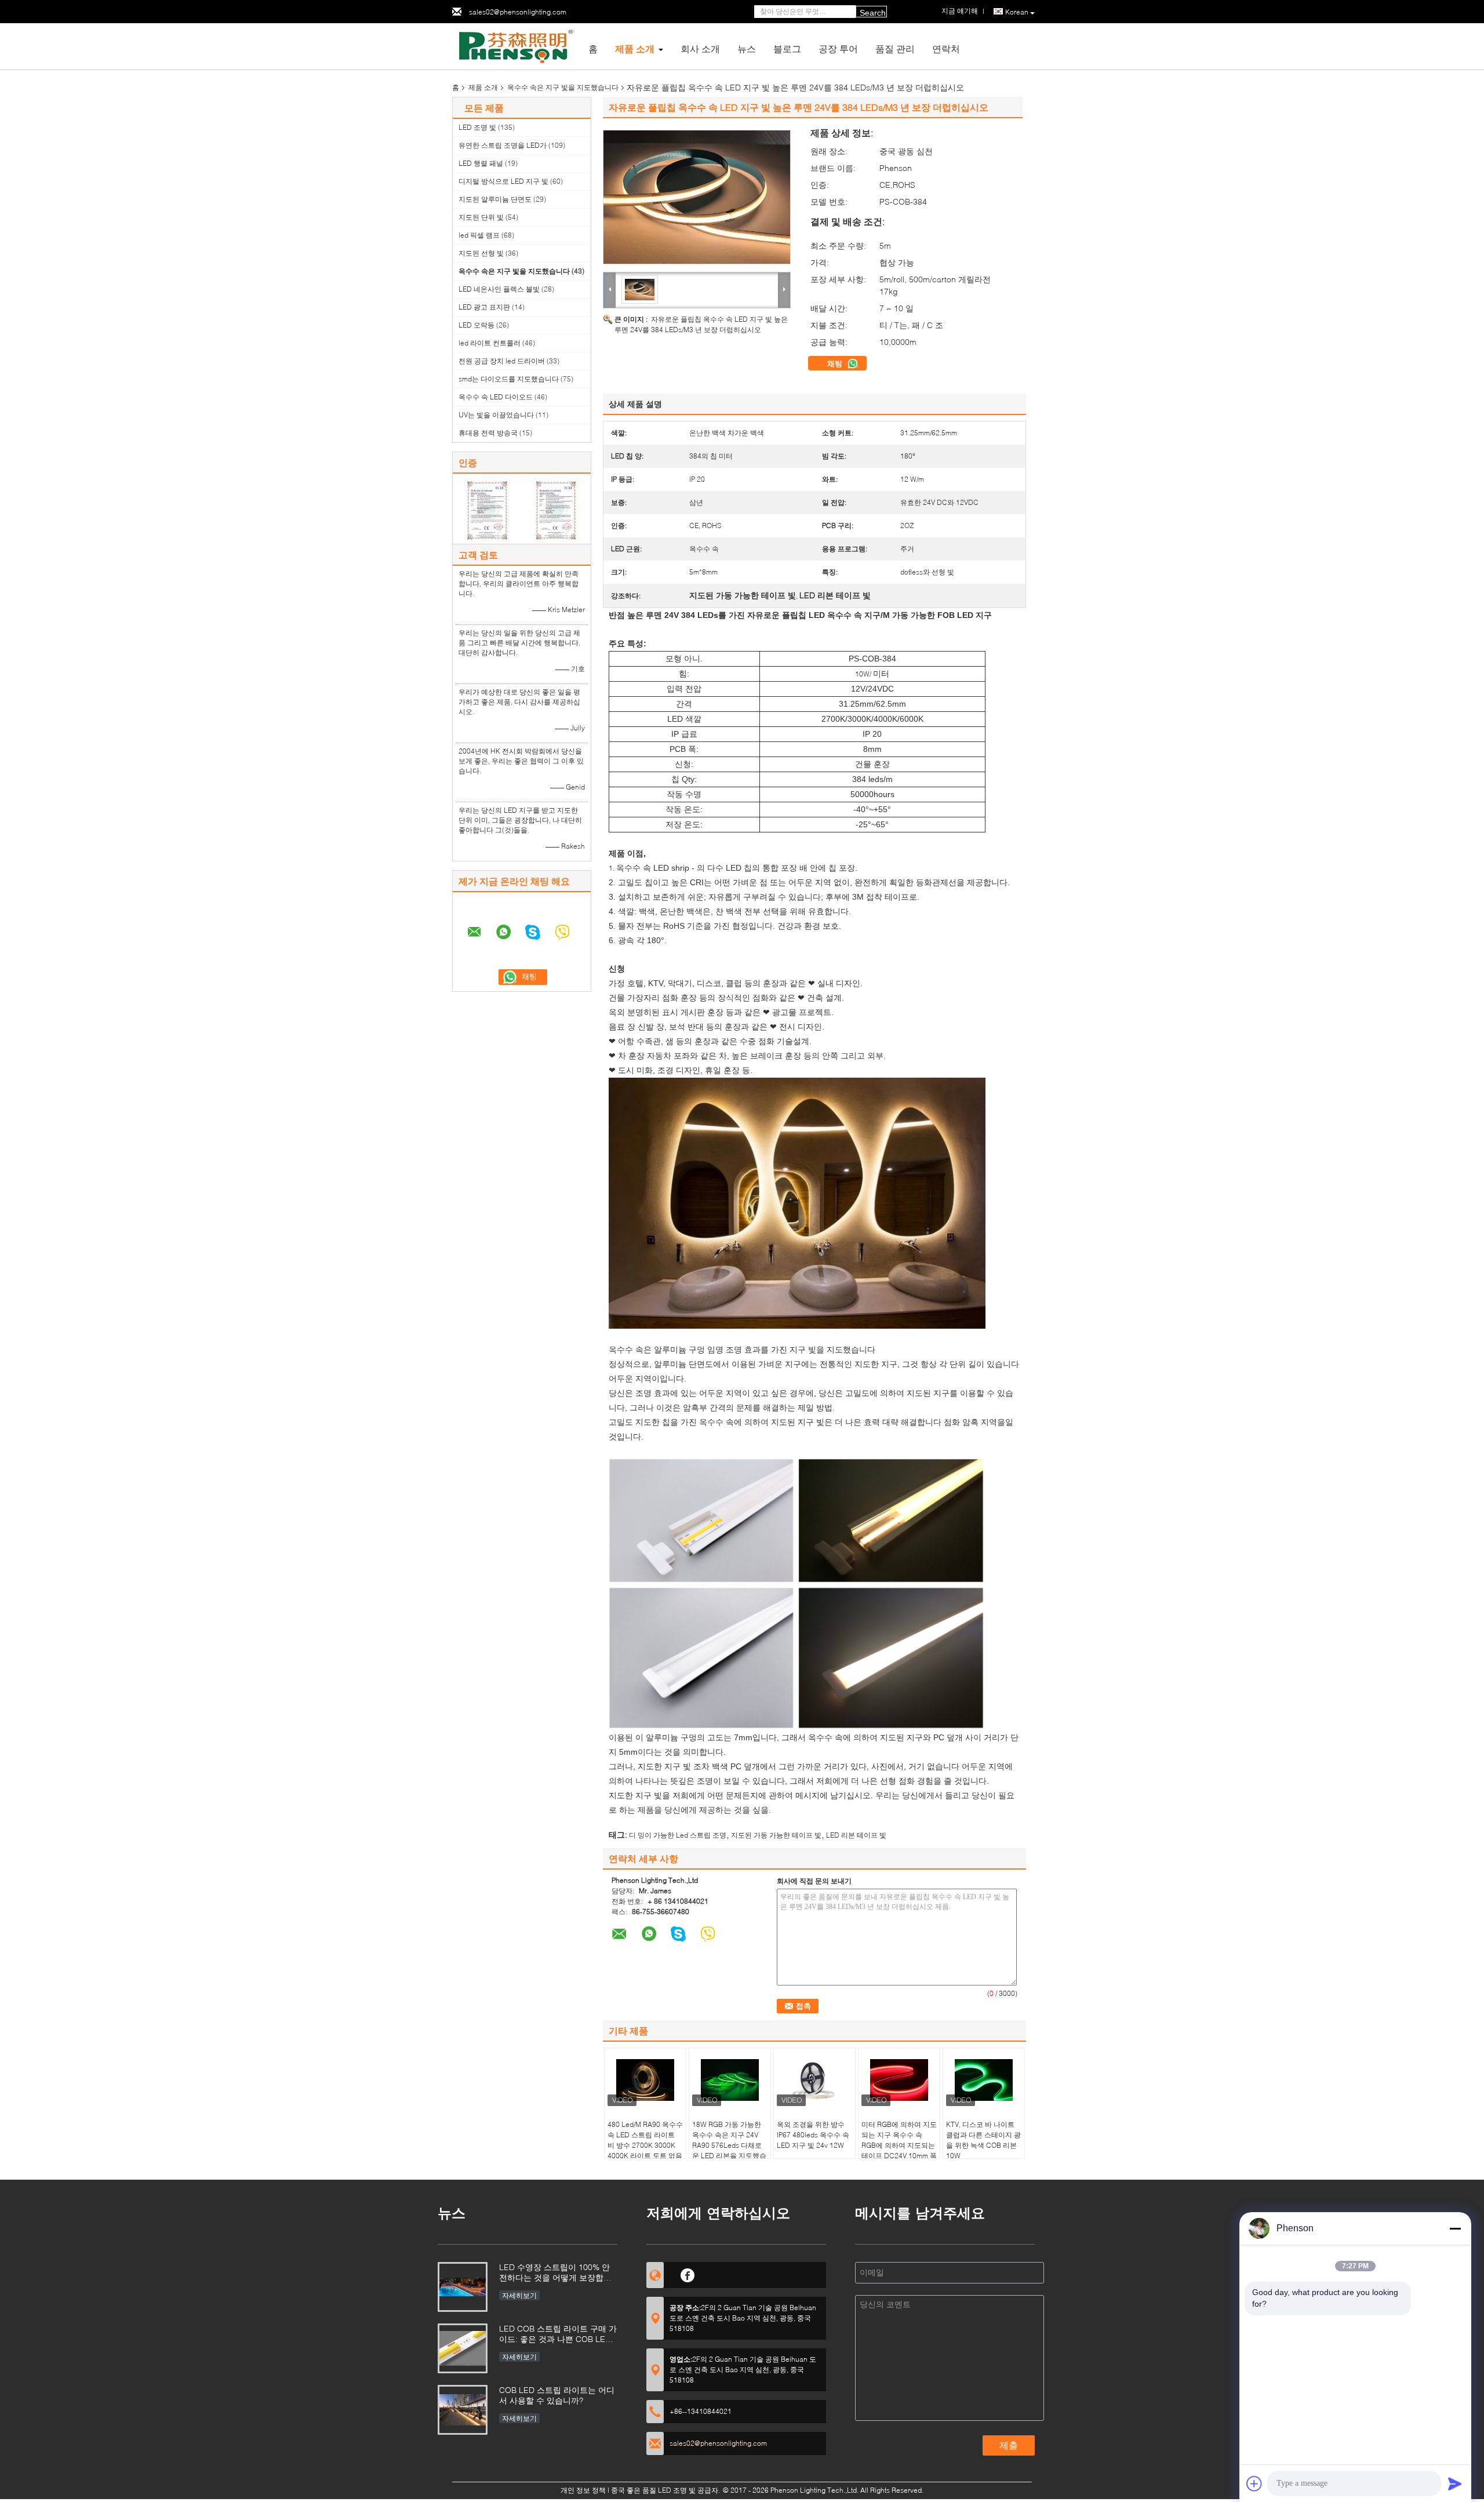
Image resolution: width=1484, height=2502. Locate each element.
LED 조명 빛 (477, 127)
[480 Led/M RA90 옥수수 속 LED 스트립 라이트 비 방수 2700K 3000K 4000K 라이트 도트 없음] (645, 2080)
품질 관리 (895, 48)
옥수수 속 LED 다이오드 (496, 397)
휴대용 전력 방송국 (488, 433)
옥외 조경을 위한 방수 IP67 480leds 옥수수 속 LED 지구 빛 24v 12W (813, 2135)
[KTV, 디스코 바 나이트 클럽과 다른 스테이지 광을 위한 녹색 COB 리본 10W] (984, 2080)
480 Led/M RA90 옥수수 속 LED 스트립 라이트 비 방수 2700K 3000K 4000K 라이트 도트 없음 (645, 2140)
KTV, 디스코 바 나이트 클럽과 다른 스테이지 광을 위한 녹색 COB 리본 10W (983, 2140)
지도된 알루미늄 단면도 (495, 199)
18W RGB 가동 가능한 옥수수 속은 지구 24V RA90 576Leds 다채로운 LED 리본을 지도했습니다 (729, 2145)
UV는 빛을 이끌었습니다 (496, 415)
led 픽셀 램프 (479, 235)
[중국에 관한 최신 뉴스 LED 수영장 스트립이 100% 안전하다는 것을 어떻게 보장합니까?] (463, 2287)
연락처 (946, 48)
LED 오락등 (477, 325)
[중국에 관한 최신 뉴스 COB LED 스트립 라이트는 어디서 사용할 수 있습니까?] (463, 2410)
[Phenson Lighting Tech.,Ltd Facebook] (688, 2274)
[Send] (1455, 2483)
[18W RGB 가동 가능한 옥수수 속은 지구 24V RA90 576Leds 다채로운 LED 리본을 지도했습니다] (730, 2080)
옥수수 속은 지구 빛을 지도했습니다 (563, 87)
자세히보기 (519, 2295)
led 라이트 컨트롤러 (490, 343)
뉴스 (747, 48)
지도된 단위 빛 (481, 217)
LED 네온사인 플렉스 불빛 (499, 289)
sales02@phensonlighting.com (518, 12)
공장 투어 (838, 48)
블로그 (787, 48)
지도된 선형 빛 (481, 253)
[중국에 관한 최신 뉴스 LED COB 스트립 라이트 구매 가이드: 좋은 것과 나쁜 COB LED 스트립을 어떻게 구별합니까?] (463, 2348)
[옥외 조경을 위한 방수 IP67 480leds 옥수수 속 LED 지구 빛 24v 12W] (814, 2080)
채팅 (836, 363)
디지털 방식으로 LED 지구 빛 (503, 181)
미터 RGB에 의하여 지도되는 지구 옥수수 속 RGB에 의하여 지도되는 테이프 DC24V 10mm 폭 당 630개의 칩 (899, 2145)
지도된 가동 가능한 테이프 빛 (776, 1835)
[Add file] (1254, 2483)
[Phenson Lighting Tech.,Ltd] (516, 46)
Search (873, 13)
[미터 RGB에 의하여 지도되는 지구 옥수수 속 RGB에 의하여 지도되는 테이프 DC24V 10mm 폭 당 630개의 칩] (899, 2080)
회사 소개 (700, 48)
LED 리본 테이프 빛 (856, 1835)
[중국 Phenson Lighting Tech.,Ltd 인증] (487, 510)
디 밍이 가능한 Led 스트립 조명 (678, 1835)
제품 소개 (635, 48)
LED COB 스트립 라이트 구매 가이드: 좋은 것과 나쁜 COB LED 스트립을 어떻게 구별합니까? (558, 2335)
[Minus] (1455, 2228)
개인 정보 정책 (583, 2490)
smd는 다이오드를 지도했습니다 (509, 379)
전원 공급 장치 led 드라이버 (502, 361)
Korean (1017, 12)
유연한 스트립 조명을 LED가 (503, 145)
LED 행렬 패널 (481, 163)
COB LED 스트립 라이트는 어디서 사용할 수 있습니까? (557, 2395)
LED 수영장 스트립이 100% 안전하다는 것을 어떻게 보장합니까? (555, 2273)
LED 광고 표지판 (484, 307)
